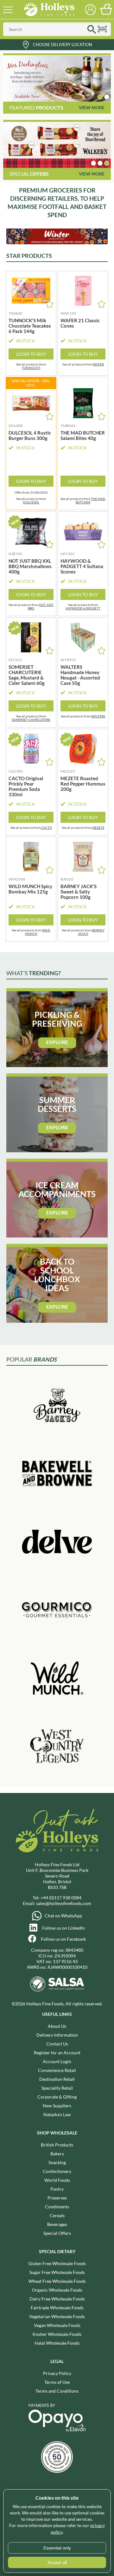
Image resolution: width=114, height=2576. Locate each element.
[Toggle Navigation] (8, 9)
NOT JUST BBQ (41, 606)
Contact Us (57, 2044)
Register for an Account (57, 2053)
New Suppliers (57, 2106)
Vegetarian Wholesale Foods (57, 2316)
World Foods (57, 2180)
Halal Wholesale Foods (57, 2343)
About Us (57, 2026)
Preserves (57, 2198)
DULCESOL (31, 502)
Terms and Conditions (57, 2391)
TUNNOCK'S (31, 368)
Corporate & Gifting (57, 2097)
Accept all (57, 2562)
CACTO (46, 828)
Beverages (57, 2224)
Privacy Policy (57, 2373)
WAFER (98, 364)
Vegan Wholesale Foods (57, 2325)
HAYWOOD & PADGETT (83, 608)
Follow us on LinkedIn (63, 1928)
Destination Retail (57, 2079)
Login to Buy (31, 354)
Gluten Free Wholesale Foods (57, 2263)
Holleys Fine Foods (49, 9)
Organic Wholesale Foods (57, 2290)
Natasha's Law (57, 2114)
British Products (57, 2145)
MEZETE (98, 828)
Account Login (57, 2061)
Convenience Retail (57, 2070)
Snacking (57, 2162)
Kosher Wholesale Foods (57, 2334)
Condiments (57, 2207)
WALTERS (98, 716)
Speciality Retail (57, 2088)
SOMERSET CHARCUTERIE (31, 720)
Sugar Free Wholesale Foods (57, 2272)
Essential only (57, 2548)
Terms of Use (57, 2382)
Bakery (57, 2154)
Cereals (57, 2215)
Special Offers (57, 2233)
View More (92, 107)
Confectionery (57, 2171)
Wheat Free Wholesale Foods (57, 2281)
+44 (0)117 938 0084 (61, 1898)
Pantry (57, 2189)
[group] (57, 79)
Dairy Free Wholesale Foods (57, 2299)
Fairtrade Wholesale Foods (57, 2308)
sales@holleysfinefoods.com (64, 1903)
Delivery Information (57, 2035)
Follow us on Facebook (63, 1939)
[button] (100, 97)
